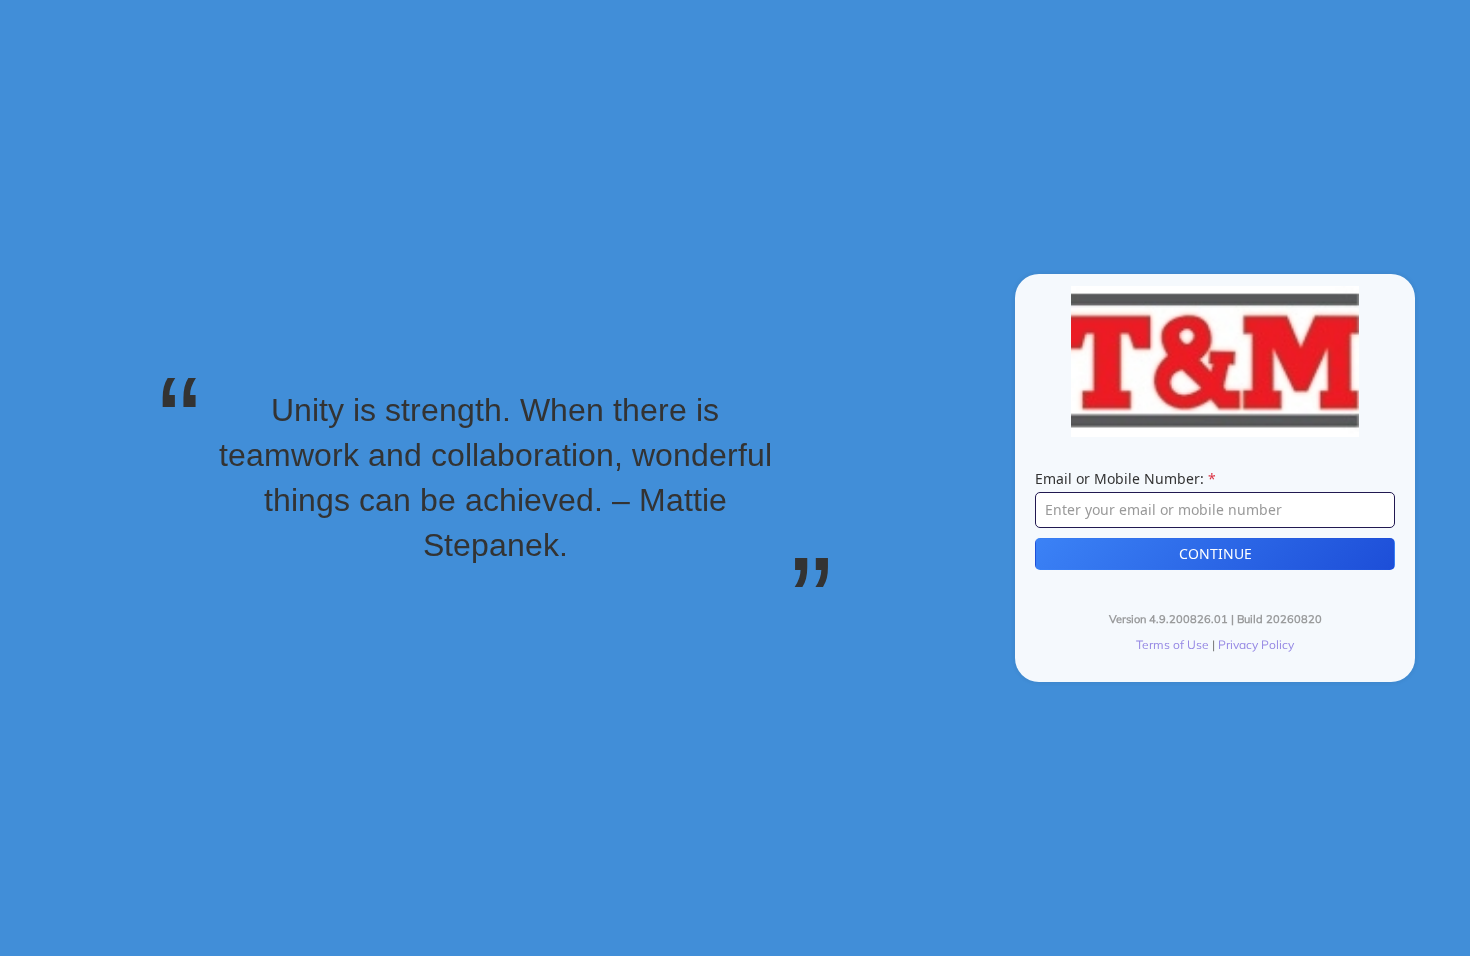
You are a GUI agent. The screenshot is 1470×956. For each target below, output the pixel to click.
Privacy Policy (1256, 644)
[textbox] (1215, 510)
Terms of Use (1172, 644)
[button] (1215, 554)
